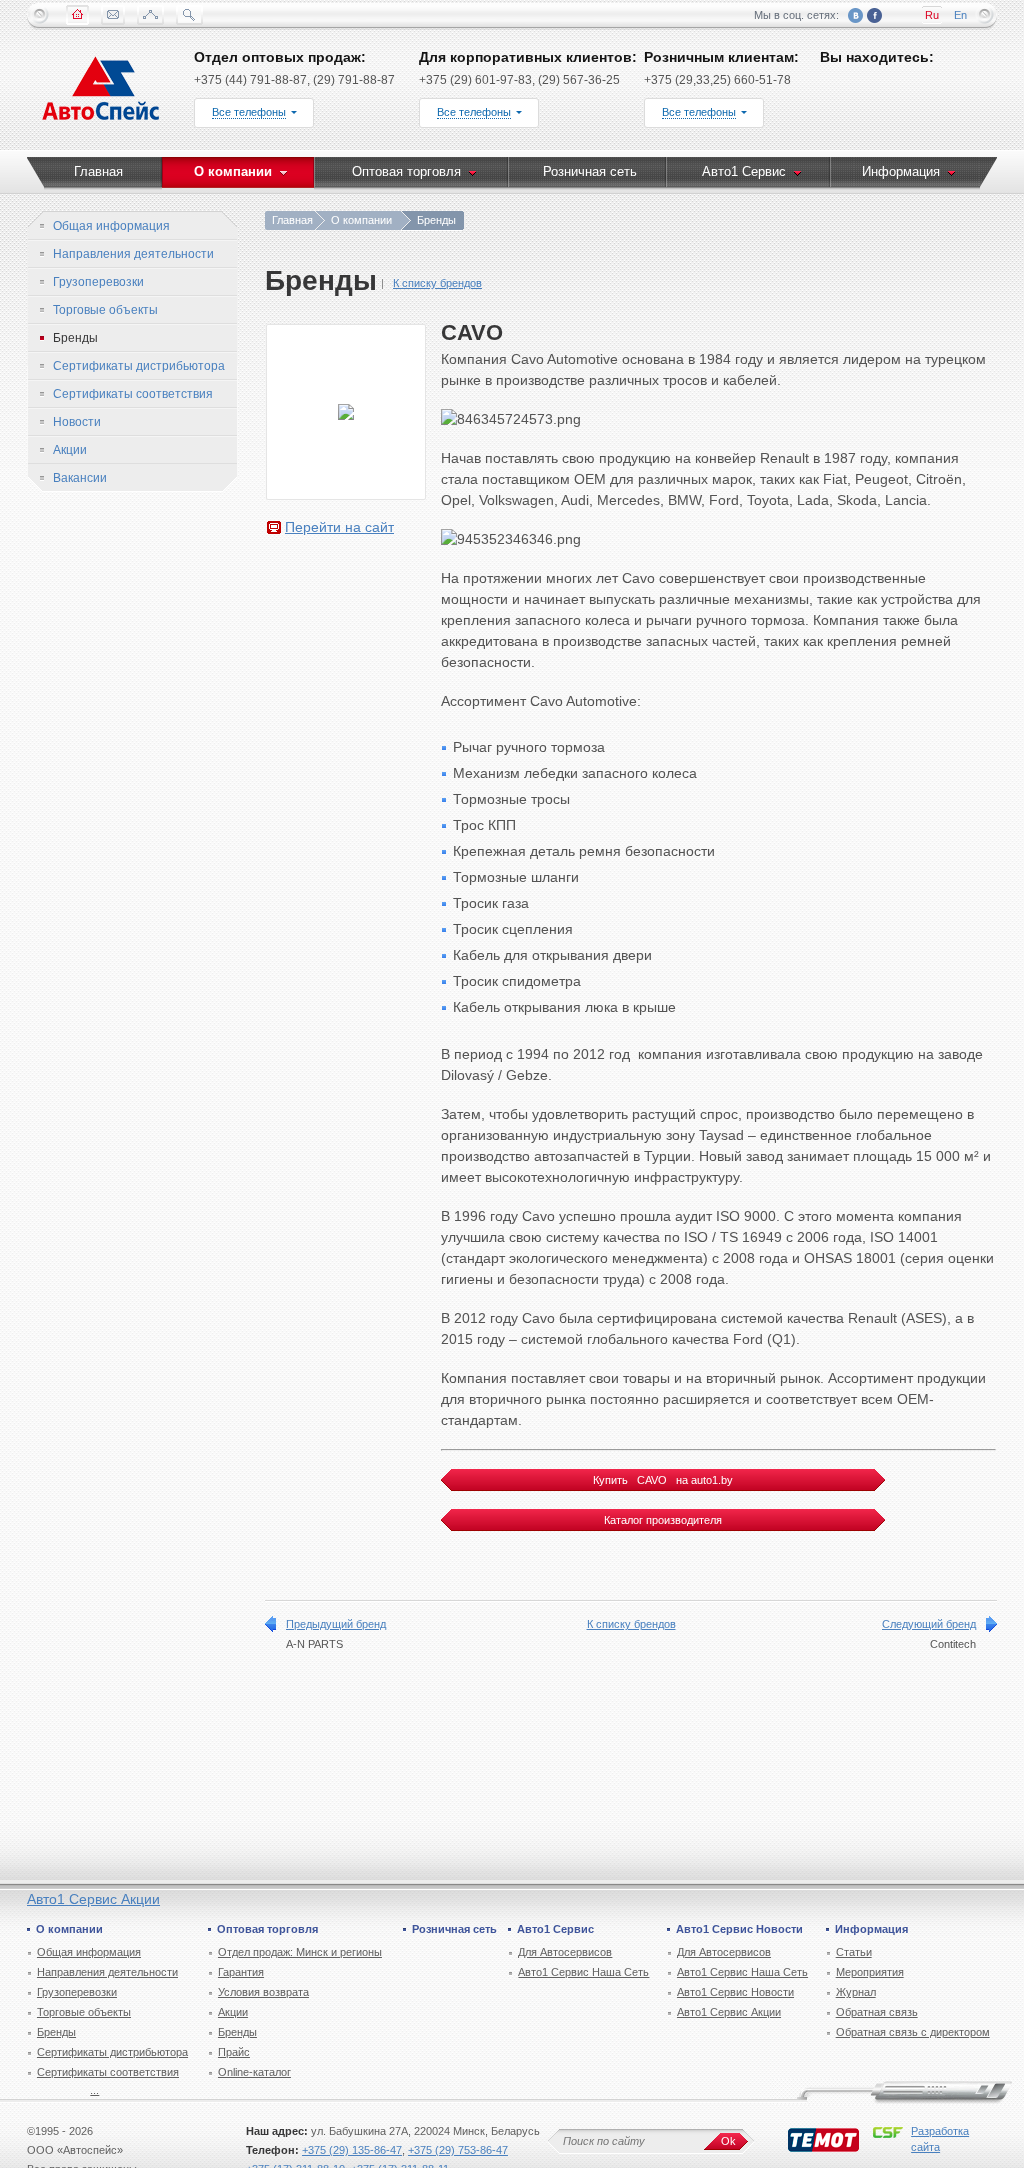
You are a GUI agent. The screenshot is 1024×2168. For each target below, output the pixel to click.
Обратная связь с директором (913, 2032)
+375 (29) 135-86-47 (352, 2150)
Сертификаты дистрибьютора (112, 2052)
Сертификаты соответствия (108, 2072)
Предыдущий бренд (336, 1624)
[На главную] (101, 92)
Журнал (856, 1992)
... (94, 2090)
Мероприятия (870, 1972)
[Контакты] (113, 15)
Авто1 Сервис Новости (735, 1992)
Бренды (56, 2032)
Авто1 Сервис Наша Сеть (583, 1972)
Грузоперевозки (77, 1992)
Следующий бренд (929, 1624)
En (960, 15)
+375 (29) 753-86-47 (458, 2150)
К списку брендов (437, 283)
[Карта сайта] (150, 15)
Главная (292, 220)
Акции (233, 2012)
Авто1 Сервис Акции (93, 1899)
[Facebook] (874, 15)
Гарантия (241, 1972)
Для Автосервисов (565, 1952)
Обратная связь (877, 2012)
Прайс (234, 2052)
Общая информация (89, 1952)
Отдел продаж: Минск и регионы (300, 1952)
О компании (361, 220)
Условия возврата (263, 1992)
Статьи (854, 1952)
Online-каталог (254, 2072)
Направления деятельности (107, 1972)
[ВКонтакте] (855, 15)
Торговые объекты (84, 2012)
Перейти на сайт (339, 527)
